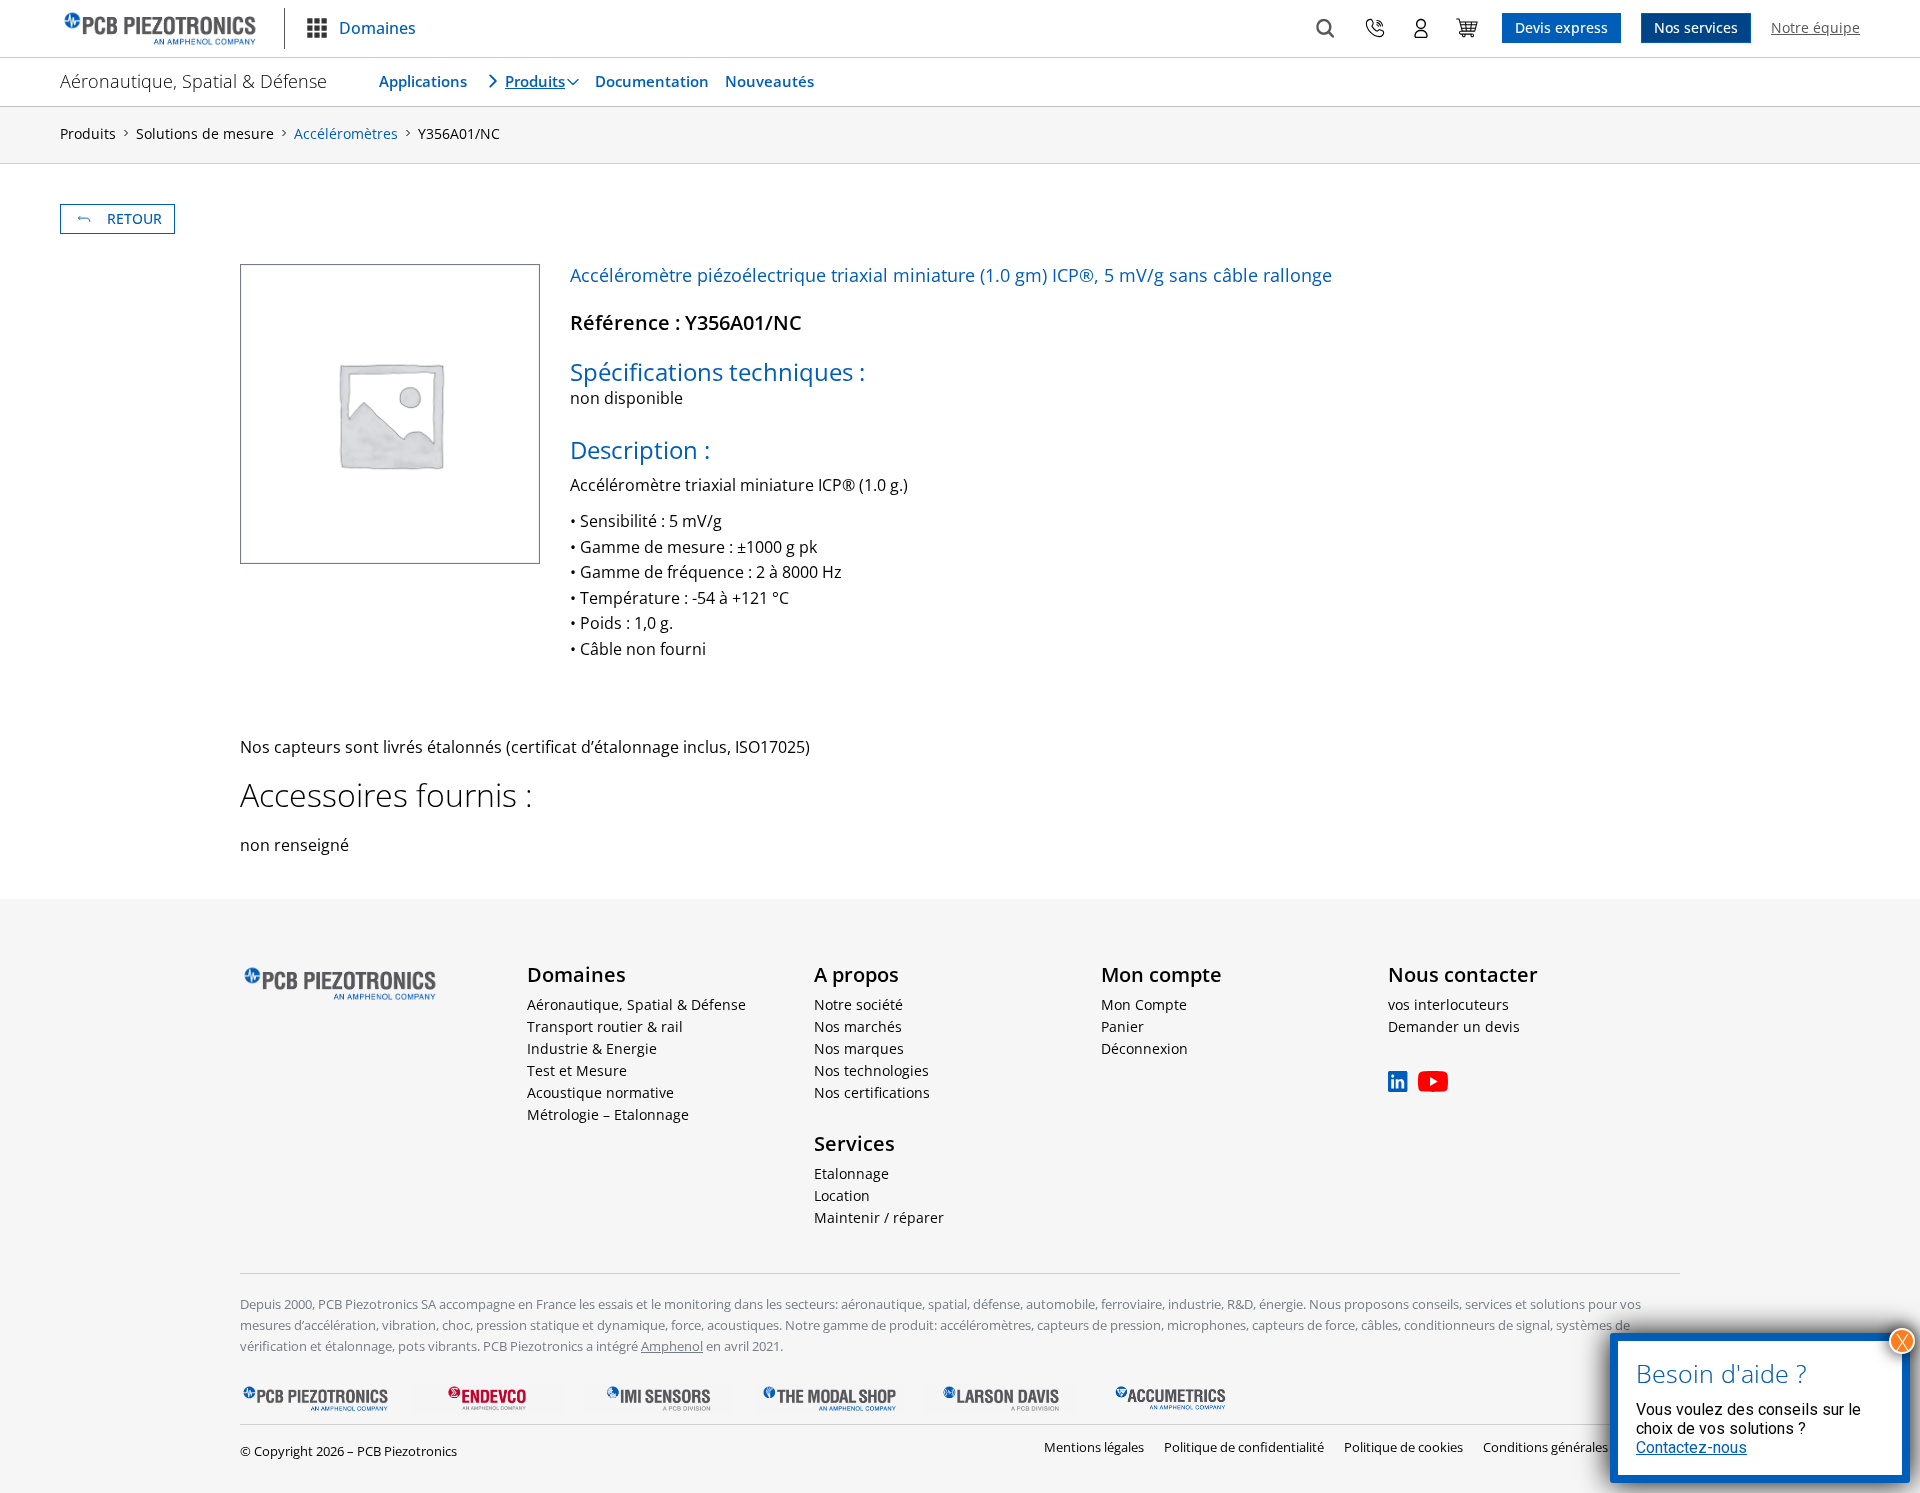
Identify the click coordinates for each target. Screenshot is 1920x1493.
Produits (535, 81)
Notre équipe (1815, 27)
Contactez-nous (1691, 1447)
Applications (423, 81)
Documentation (652, 81)
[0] (1467, 28)
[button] (360, 29)
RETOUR (134, 218)
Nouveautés (769, 81)
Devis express (1561, 27)
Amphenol (672, 1346)
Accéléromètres (346, 133)
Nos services (1696, 27)
